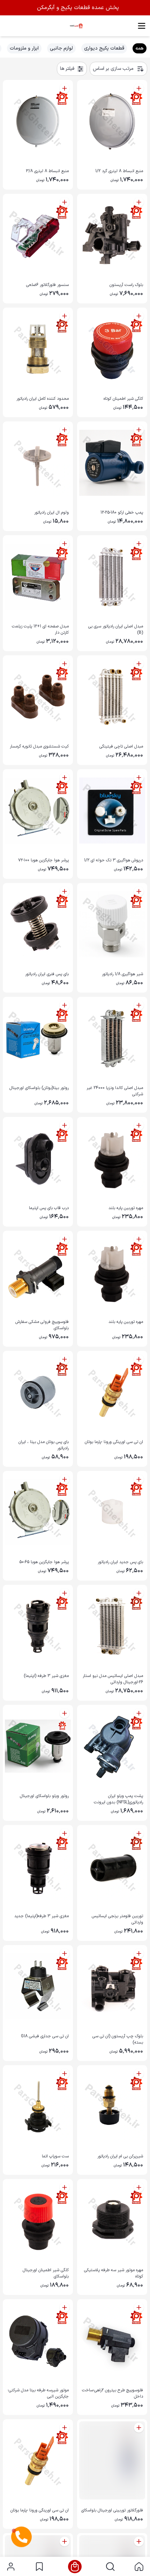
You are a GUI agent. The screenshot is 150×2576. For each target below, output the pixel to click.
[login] (11, 2567)
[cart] (75, 2567)
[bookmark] (39, 2567)
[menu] (142, 26)
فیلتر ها (67, 69)
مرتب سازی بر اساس (113, 69)
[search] (110, 2567)
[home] (139, 2567)
